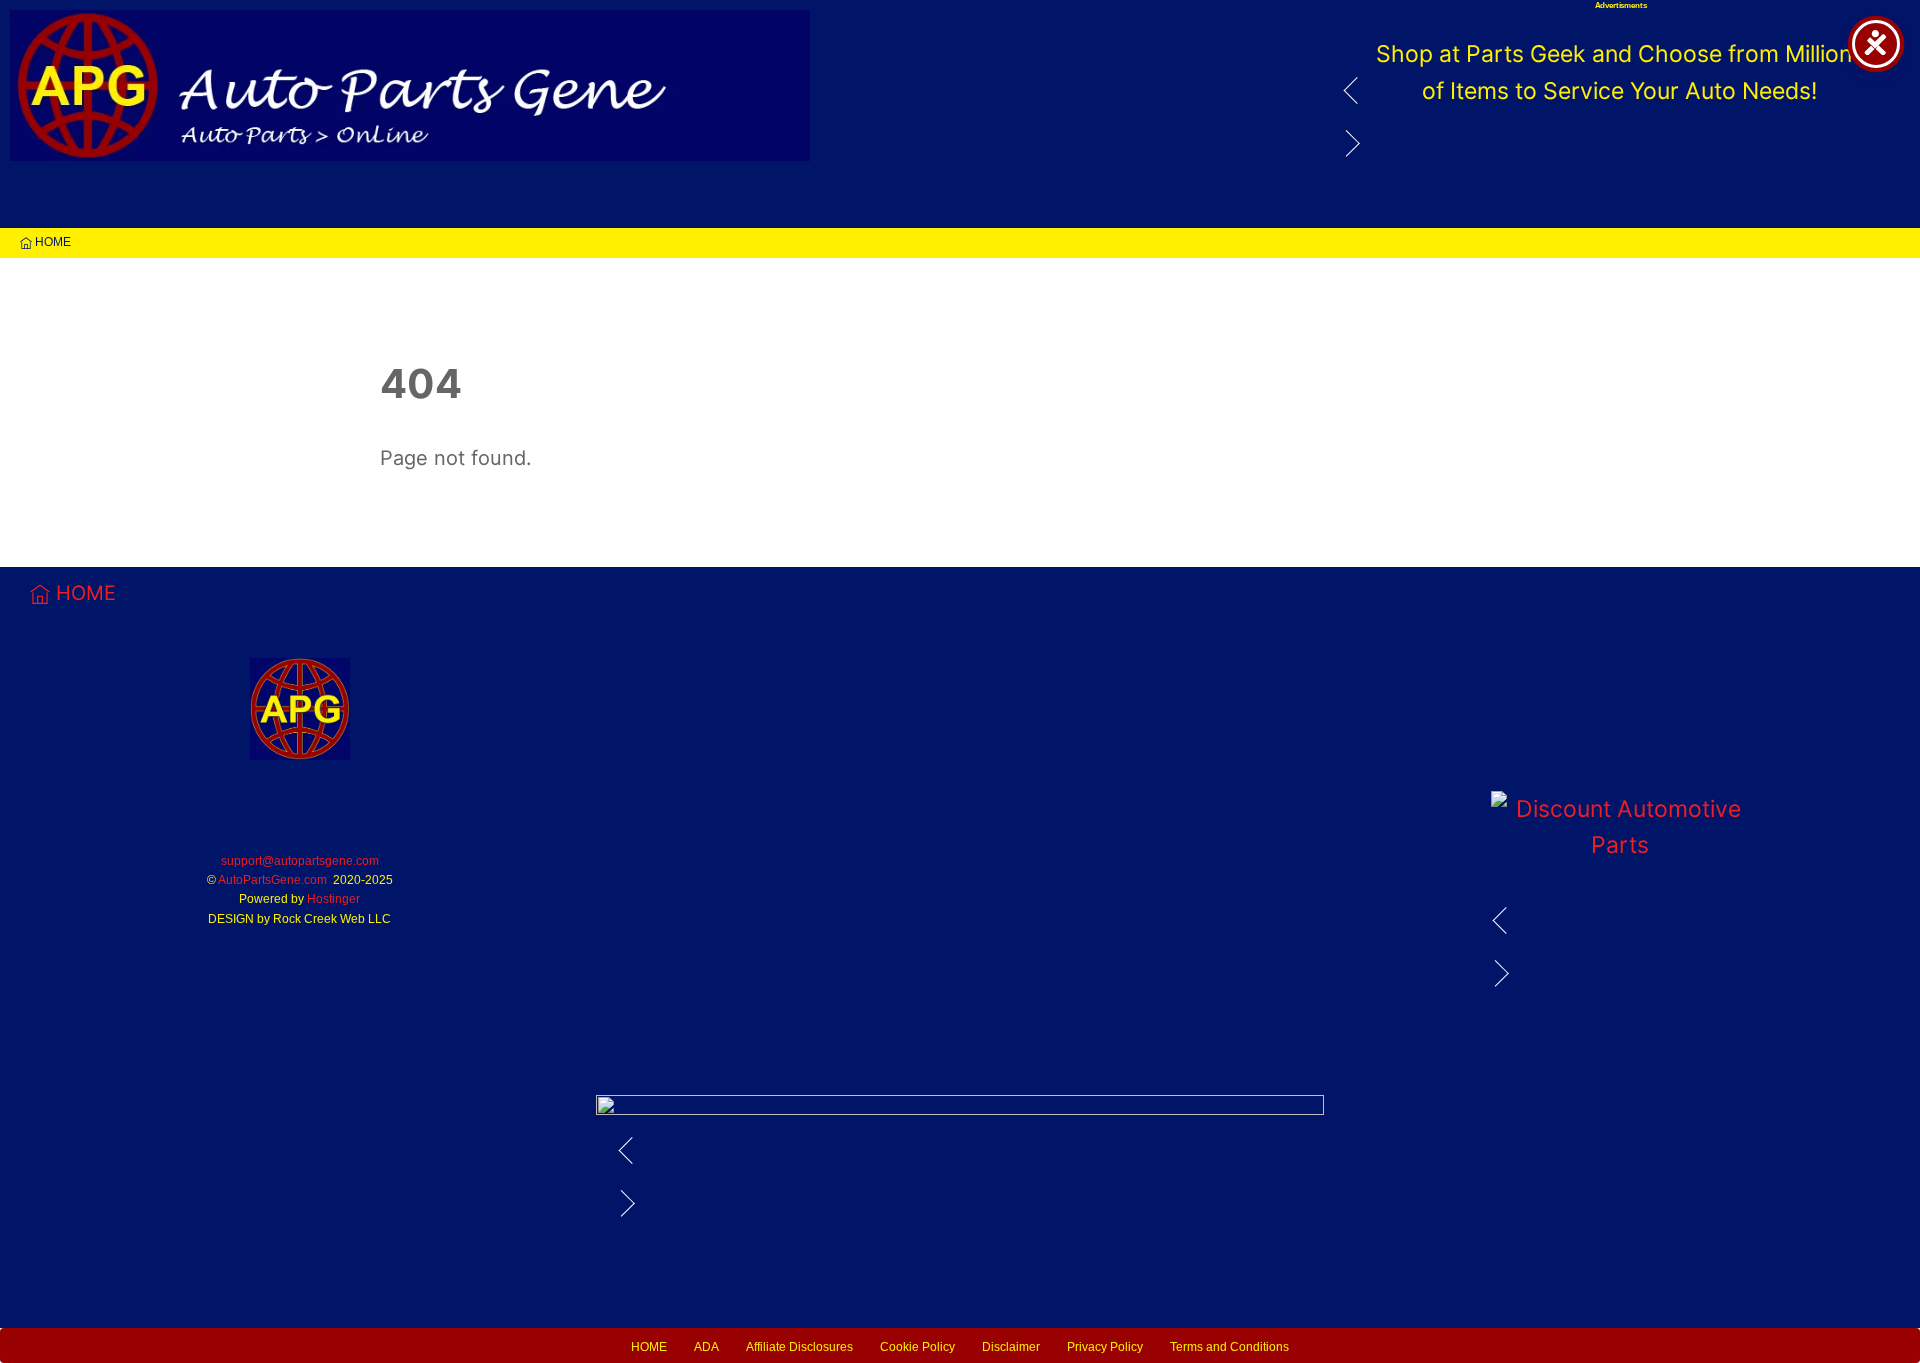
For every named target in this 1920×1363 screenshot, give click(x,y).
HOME (51, 242)
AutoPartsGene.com (272, 880)
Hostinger (333, 899)
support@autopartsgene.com (300, 861)
